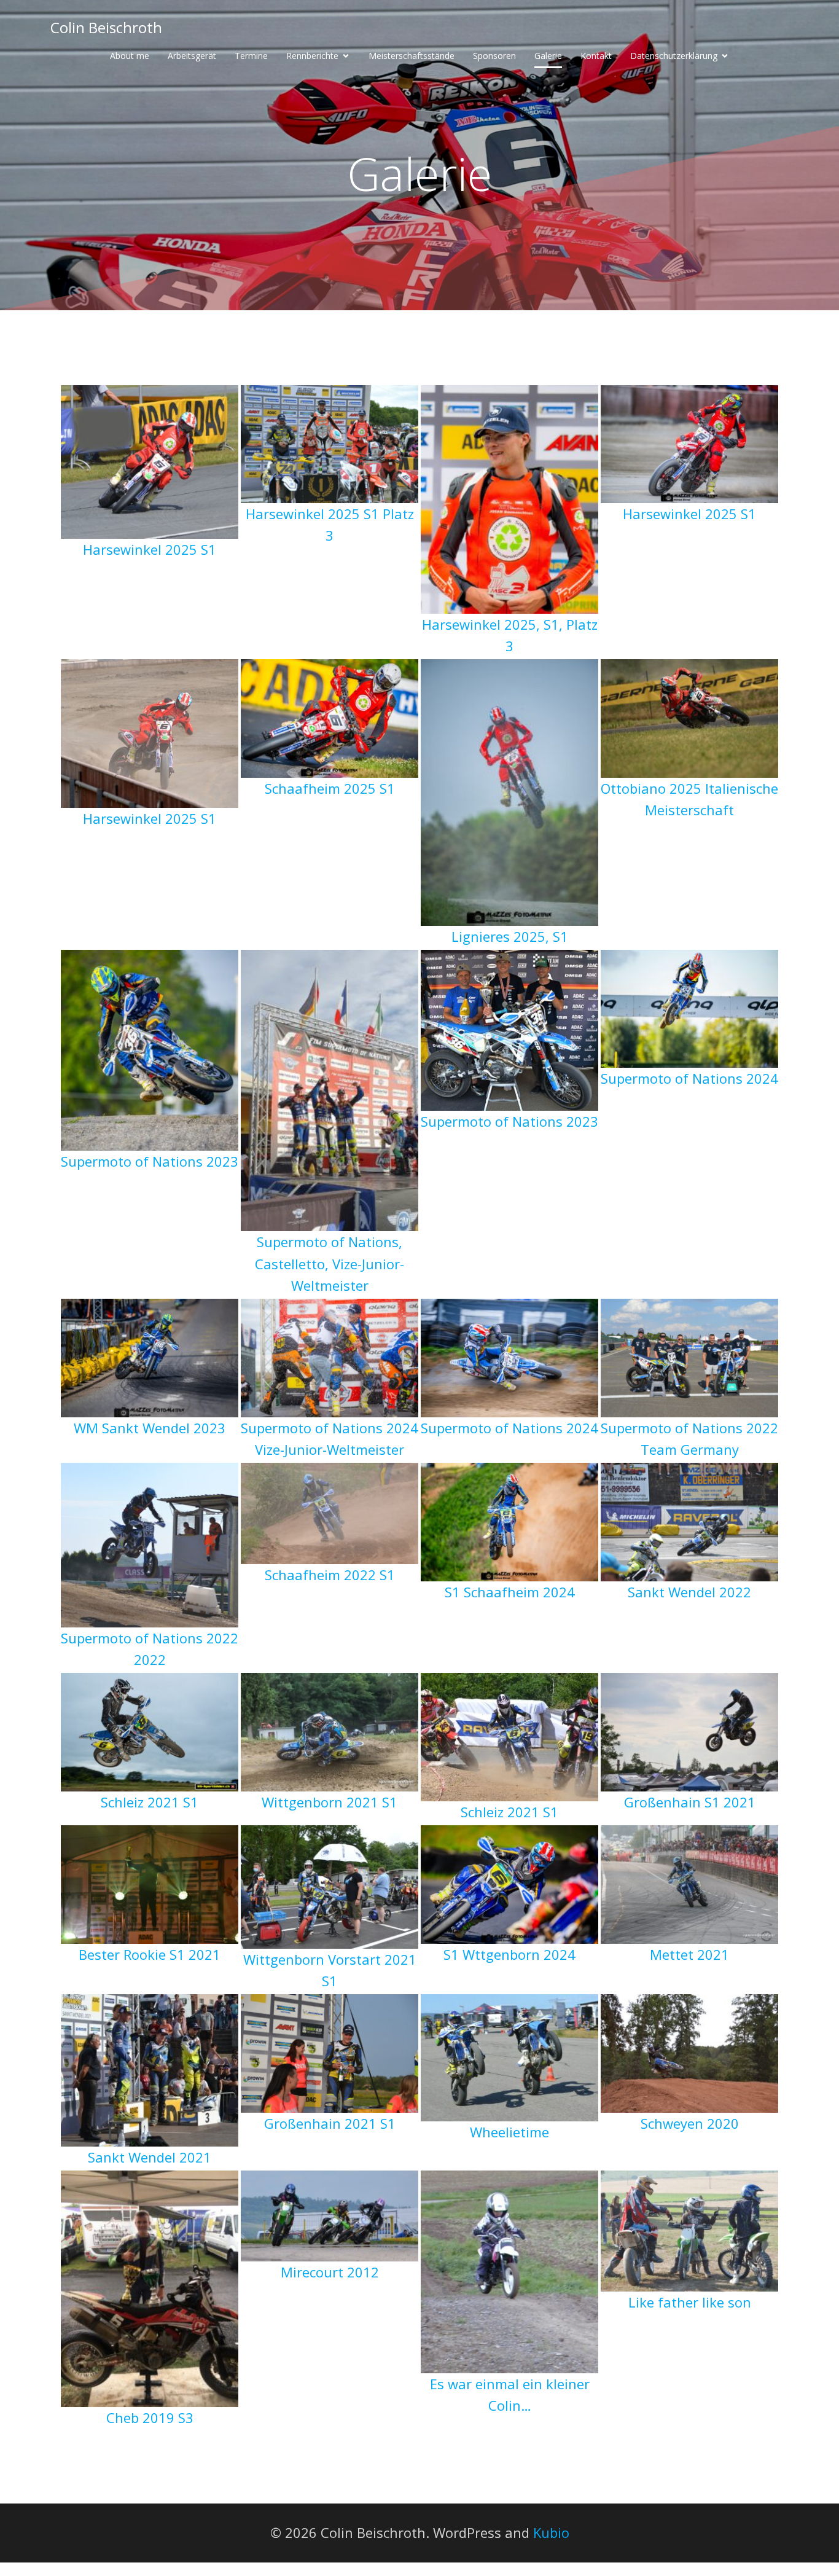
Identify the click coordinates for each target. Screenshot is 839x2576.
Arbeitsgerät (192, 56)
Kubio (551, 2532)
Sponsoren (494, 56)
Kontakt (596, 56)
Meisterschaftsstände (412, 56)
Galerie (548, 56)
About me (130, 56)
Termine (251, 56)
